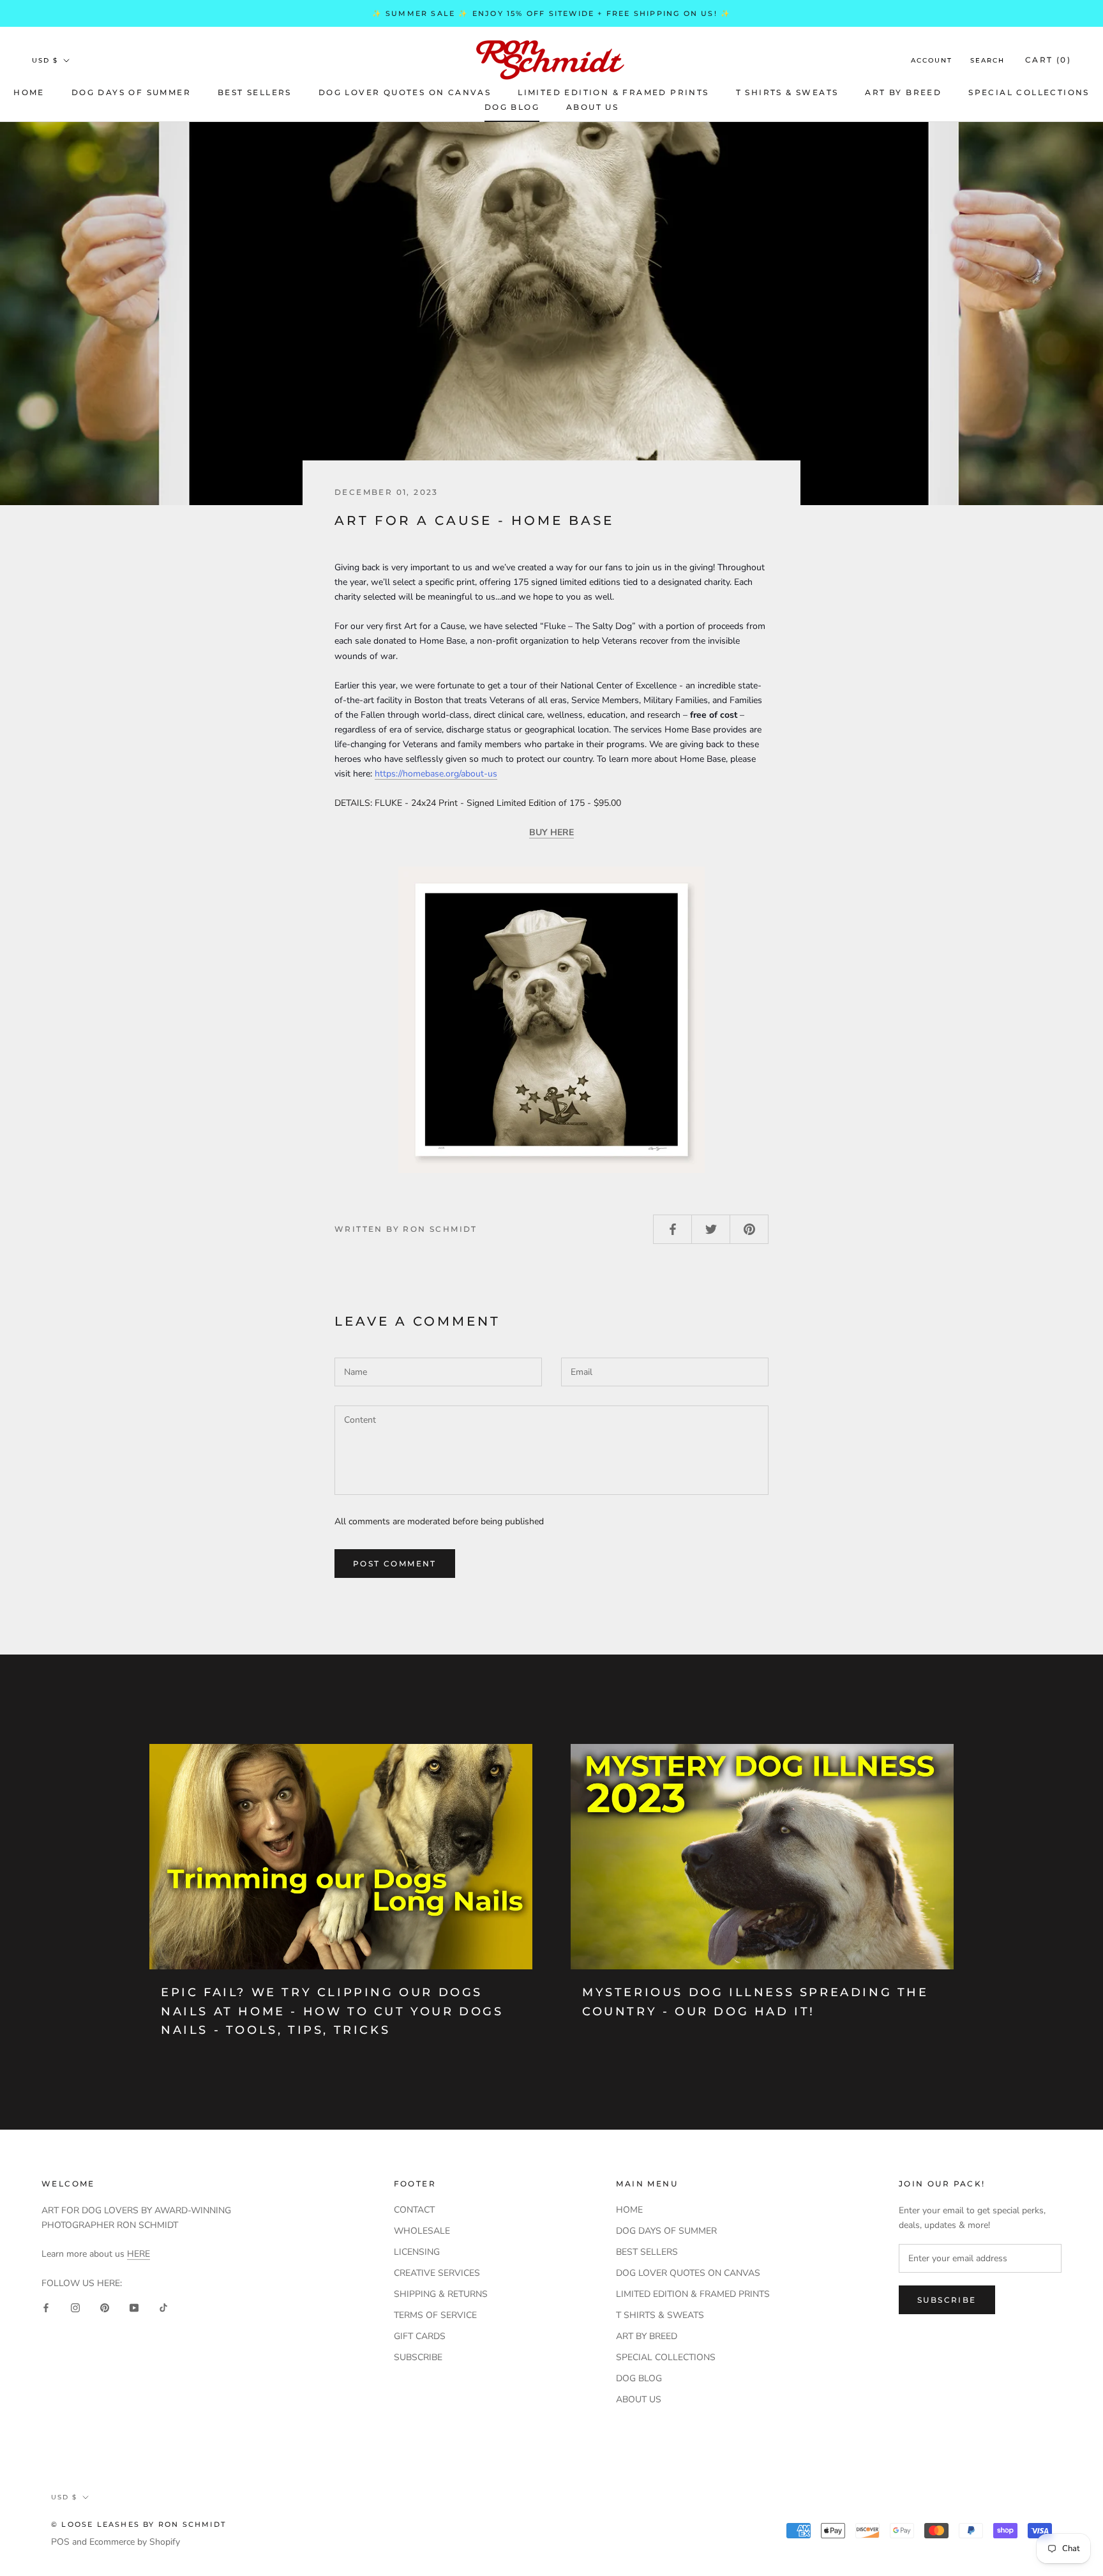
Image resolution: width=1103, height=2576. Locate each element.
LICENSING (417, 2252)
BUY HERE (551, 832)
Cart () (1048, 60)
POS (60, 2542)
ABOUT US (592, 107)
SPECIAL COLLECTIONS (1029, 92)
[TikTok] (163, 2307)
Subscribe (947, 2300)
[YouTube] (134, 2307)
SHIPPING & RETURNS (441, 2294)
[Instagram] (75, 2307)
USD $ (45, 60)
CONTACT (414, 2210)
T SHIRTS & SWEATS (787, 92)
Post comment (395, 1564)
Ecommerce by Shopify (135, 2542)
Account (932, 60)
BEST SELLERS (255, 92)
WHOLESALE (422, 2231)
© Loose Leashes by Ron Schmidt (139, 2524)
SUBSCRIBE (418, 2357)
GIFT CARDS (420, 2336)
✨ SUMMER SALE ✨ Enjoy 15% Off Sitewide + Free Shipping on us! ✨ (552, 13)
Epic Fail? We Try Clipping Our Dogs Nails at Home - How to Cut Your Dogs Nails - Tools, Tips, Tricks (332, 2011)
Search (987, 60)
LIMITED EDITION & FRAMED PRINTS (613, 92)
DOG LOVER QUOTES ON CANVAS (405, 92)
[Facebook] (46, 2307)
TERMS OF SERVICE (435, 2315)
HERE (139, 2254)
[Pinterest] (105, 2307)
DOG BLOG (512, 107)
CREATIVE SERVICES (437, 2273)
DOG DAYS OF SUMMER (131, 92)
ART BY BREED (903, 92)
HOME (29, 92)
